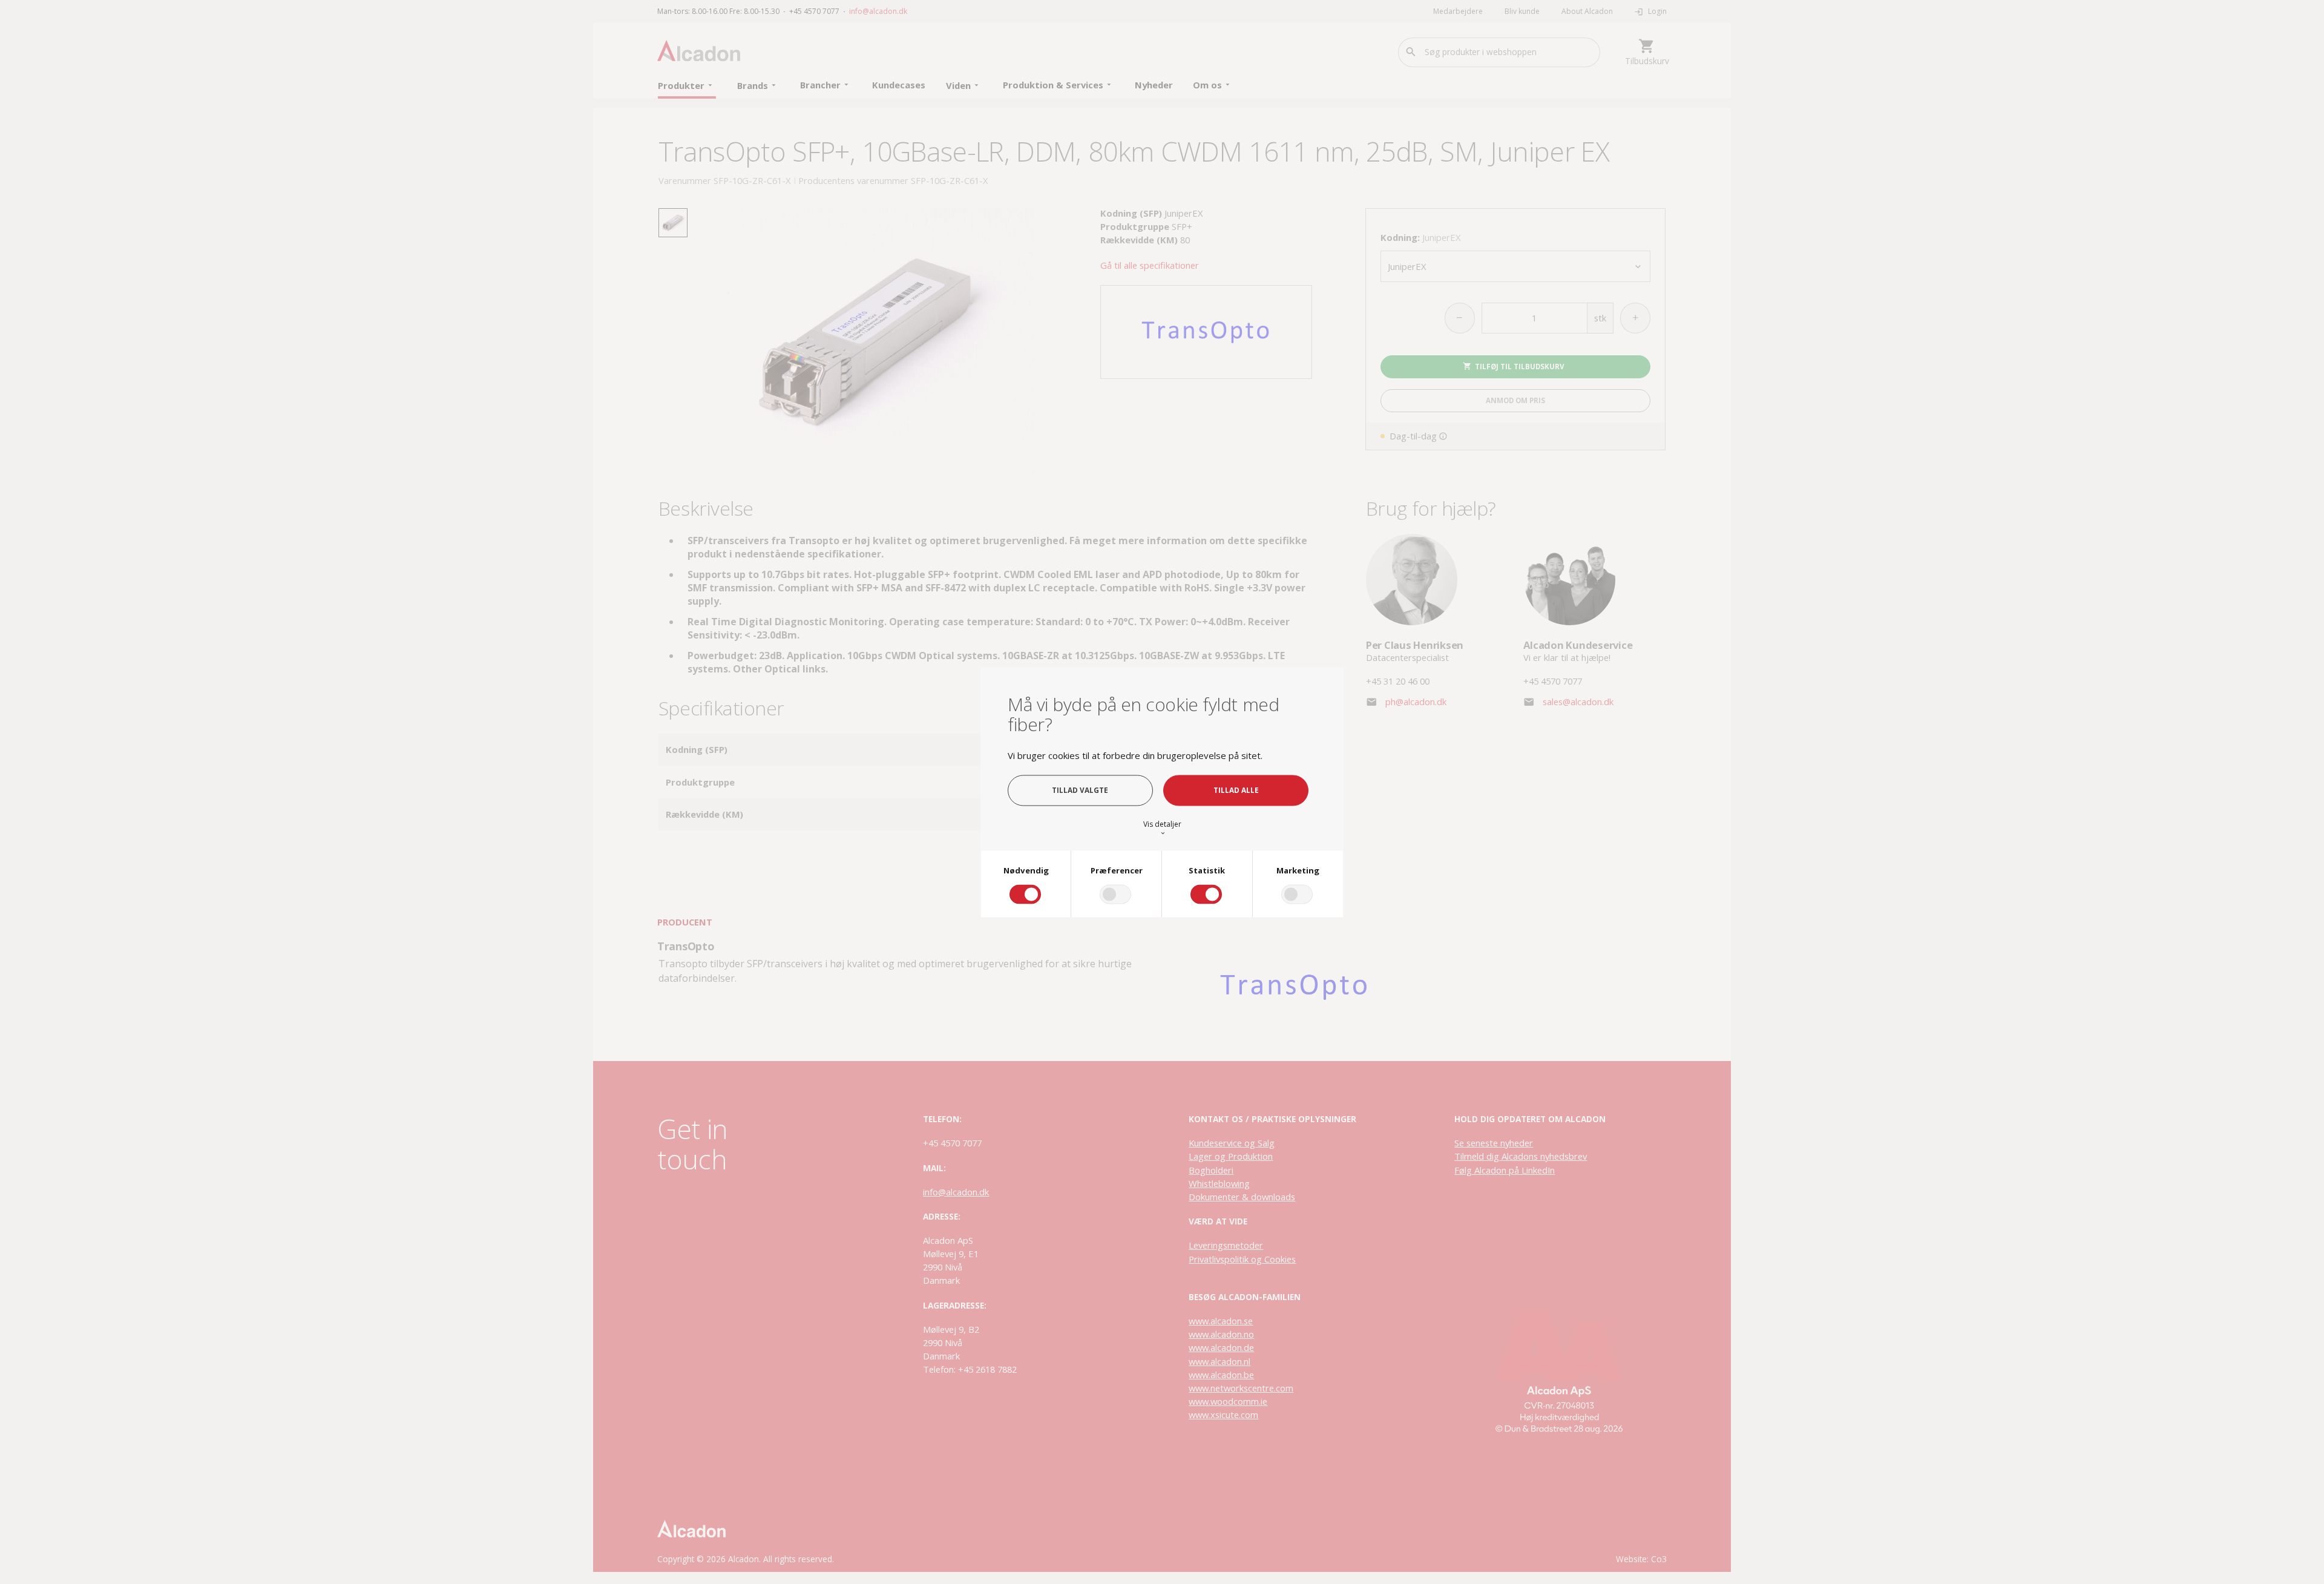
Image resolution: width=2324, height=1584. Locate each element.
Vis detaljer (1162, 828)
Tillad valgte (1080, 790)
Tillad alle (1236, 790)
